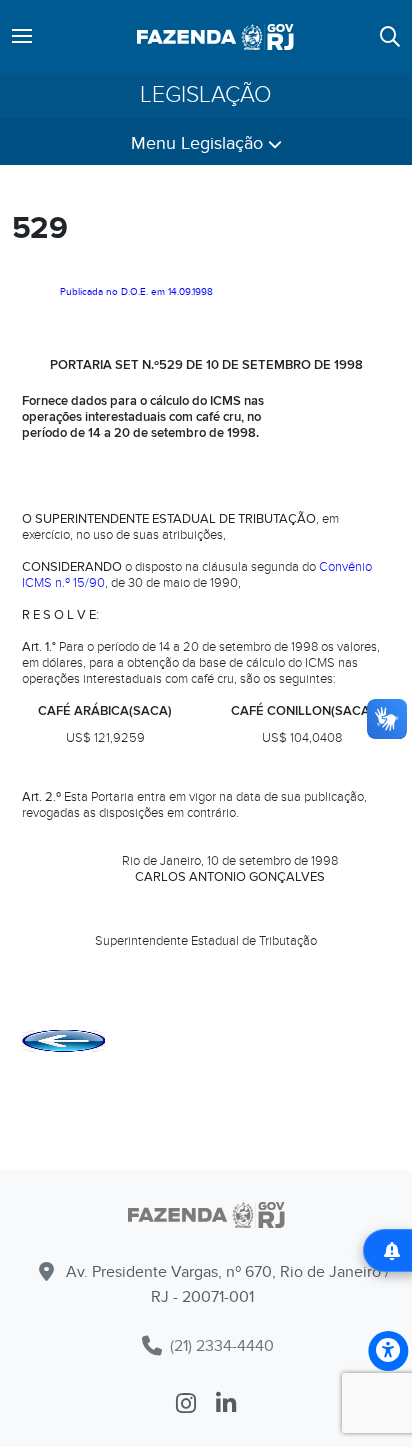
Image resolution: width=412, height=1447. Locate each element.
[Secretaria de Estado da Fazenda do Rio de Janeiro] (215, 37)
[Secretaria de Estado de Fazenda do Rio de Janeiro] (206, 1218)
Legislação (206, 95)
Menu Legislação (199, 143)
